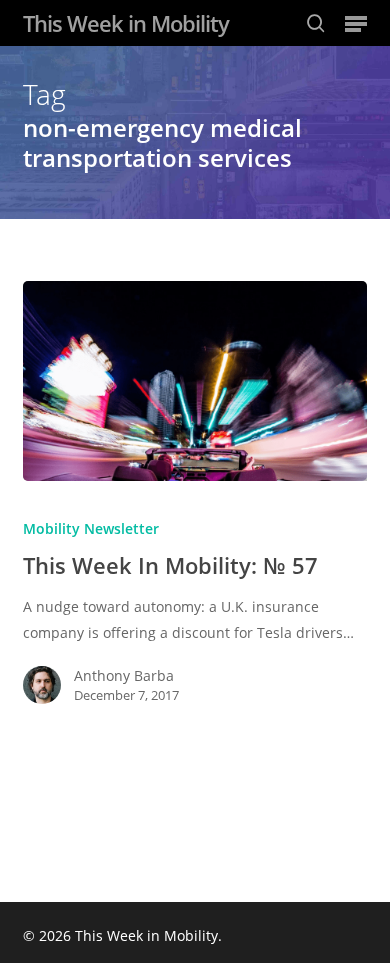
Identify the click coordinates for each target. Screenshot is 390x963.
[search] (316, 23)
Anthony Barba (124, 675)
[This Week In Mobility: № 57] (194, 381)
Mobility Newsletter (91, 528)
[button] (356, 23)
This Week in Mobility (126, 23)
